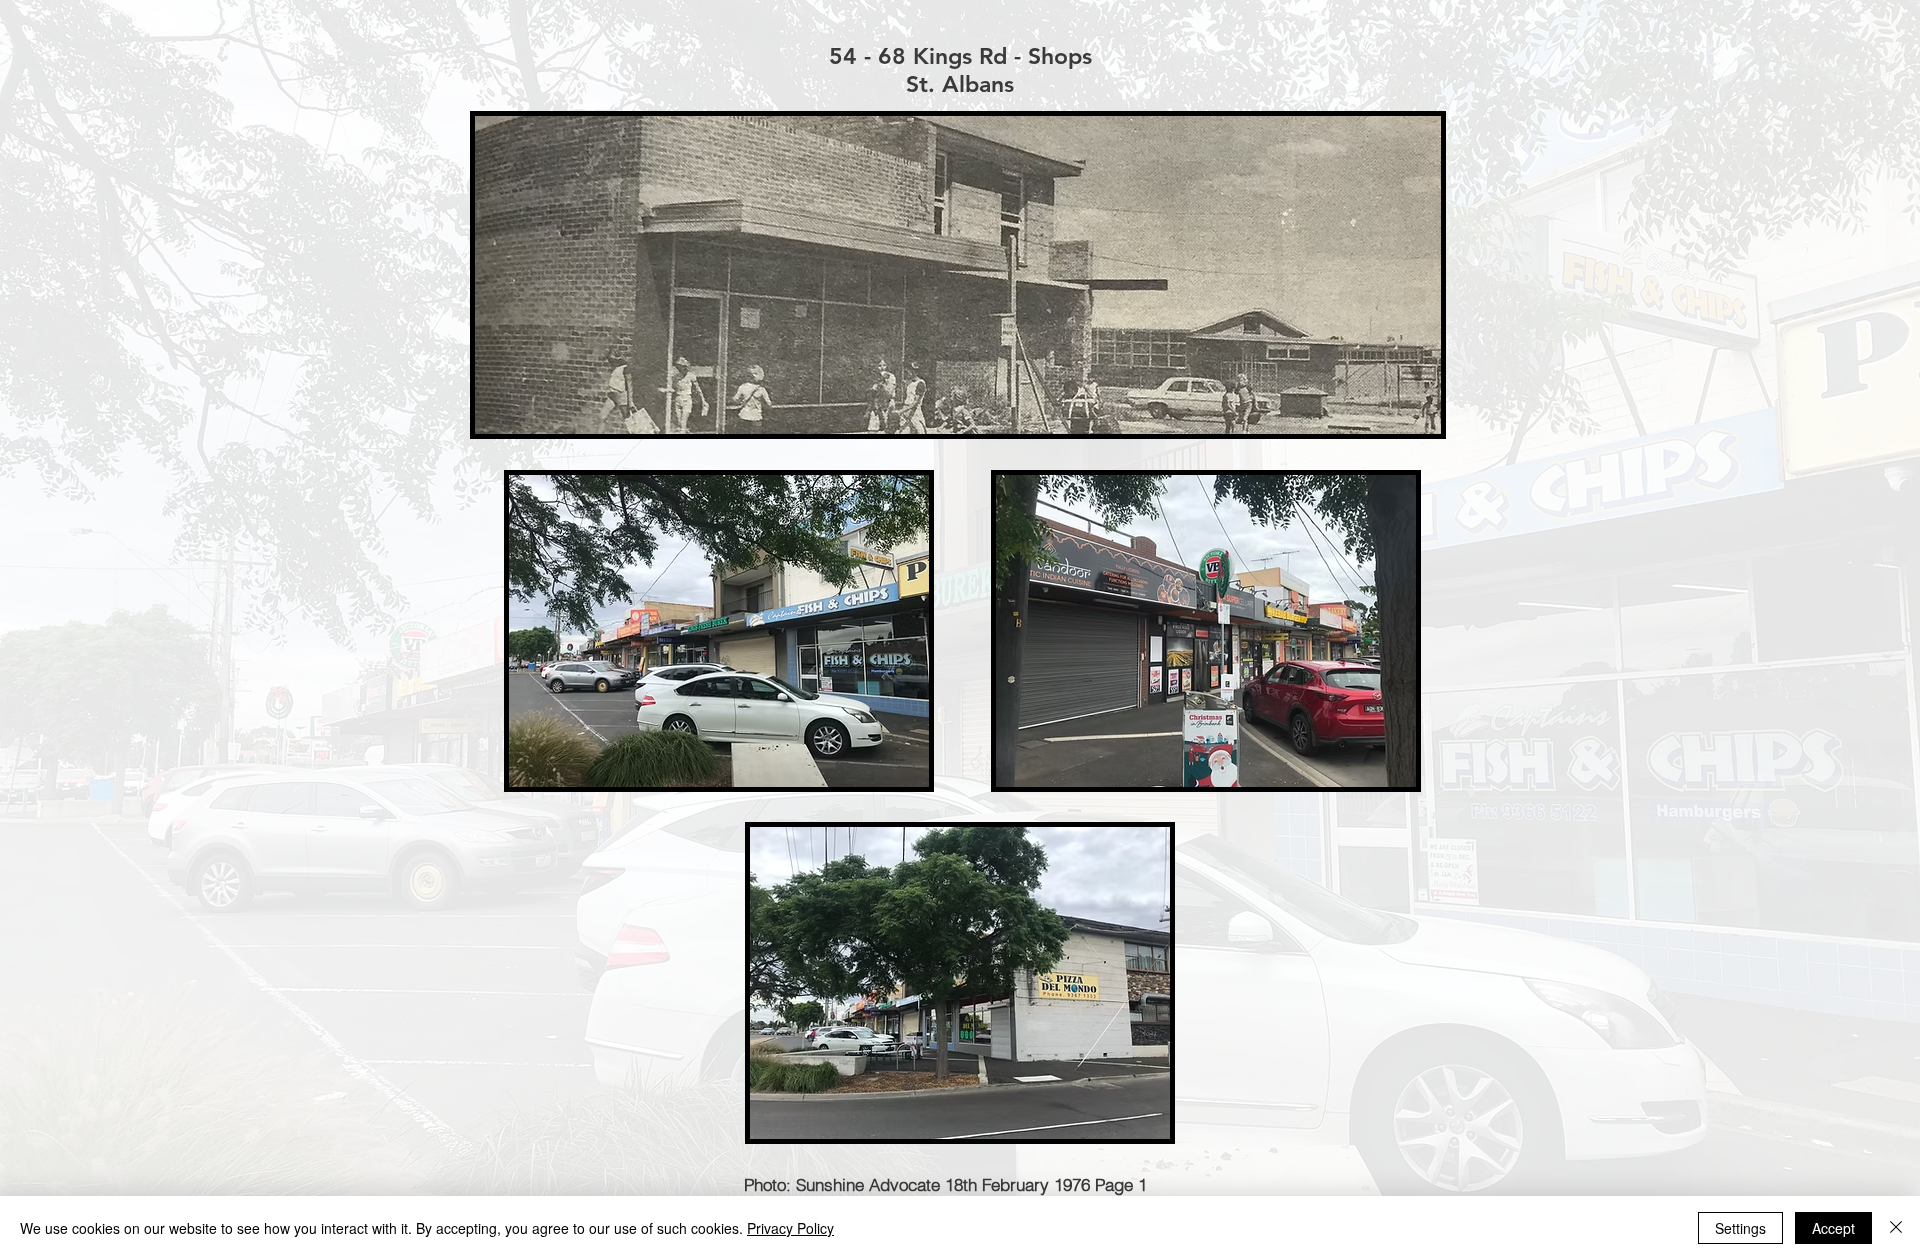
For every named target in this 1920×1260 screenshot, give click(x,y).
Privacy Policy (790, 1228)
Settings (1740, 1228)
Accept (1833, 1228)
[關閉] (1896, 1228)
